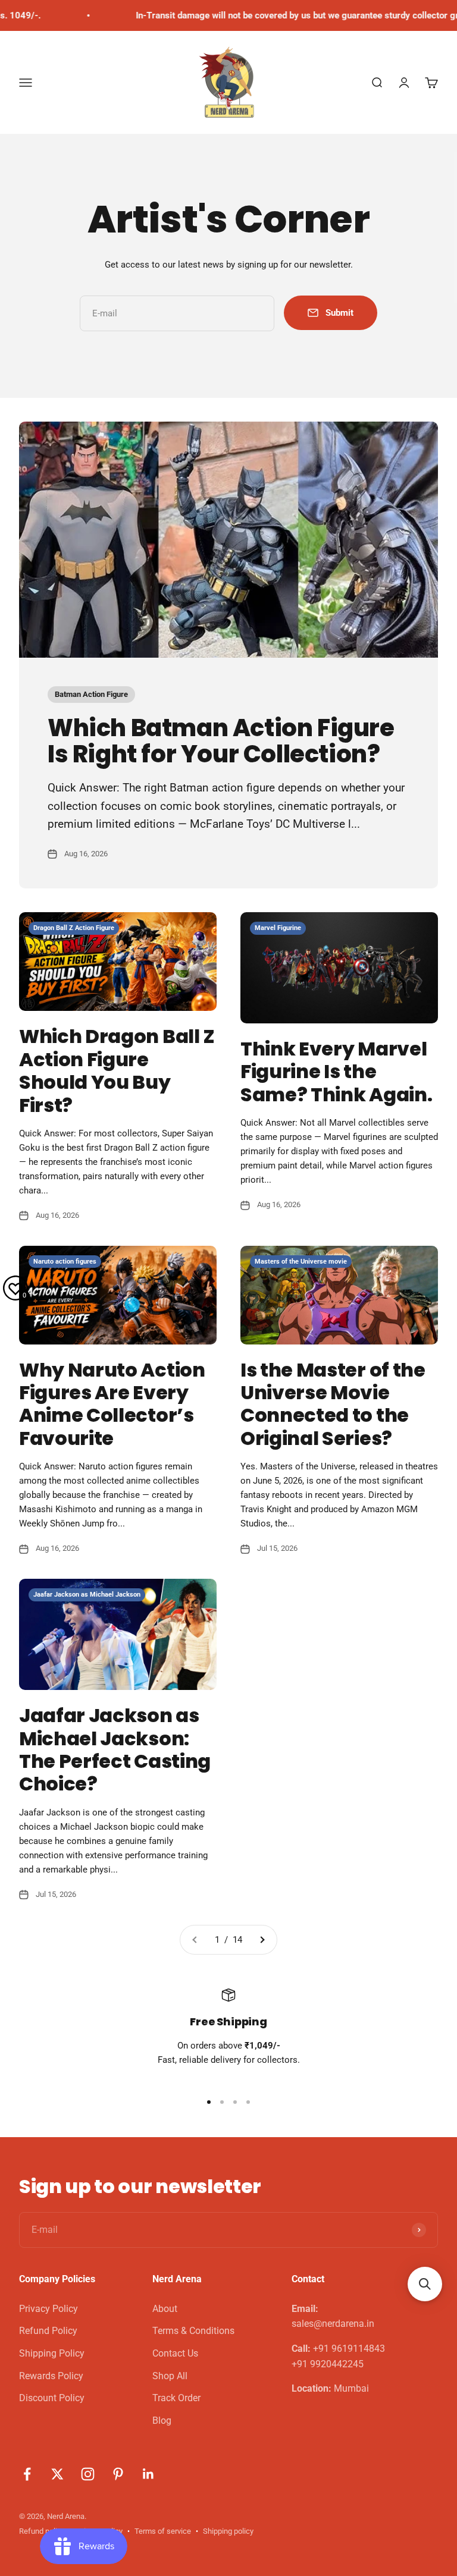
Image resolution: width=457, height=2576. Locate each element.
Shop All (170, 2376)
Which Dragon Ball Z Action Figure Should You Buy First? (117, 1070)
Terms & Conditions (193, 2331)
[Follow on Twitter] (57, 2474)
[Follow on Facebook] (27, 2474)
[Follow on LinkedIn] (148, 2474)
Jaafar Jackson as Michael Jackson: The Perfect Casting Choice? (115, 1749)
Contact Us (175, 2353)
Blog (162, 2421)
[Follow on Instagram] (88, 2474)
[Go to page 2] (262, 1940)
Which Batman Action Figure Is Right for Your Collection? (221, 741)
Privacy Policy (48, 2309)
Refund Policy (48, 2331)
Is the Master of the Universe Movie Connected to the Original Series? (333, 1404)
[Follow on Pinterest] (118, 2474)
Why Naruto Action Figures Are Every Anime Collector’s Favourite (112, 1404)
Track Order (176, 2398)
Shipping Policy (52, 2353)
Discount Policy (52, 2398)
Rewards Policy (51, 2376)
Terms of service (163, 2531)
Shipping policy (228, 2531)
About (165, 2309)
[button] (425, 2284)
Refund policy (42, 2531)
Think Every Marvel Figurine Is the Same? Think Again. (336, 1072)
